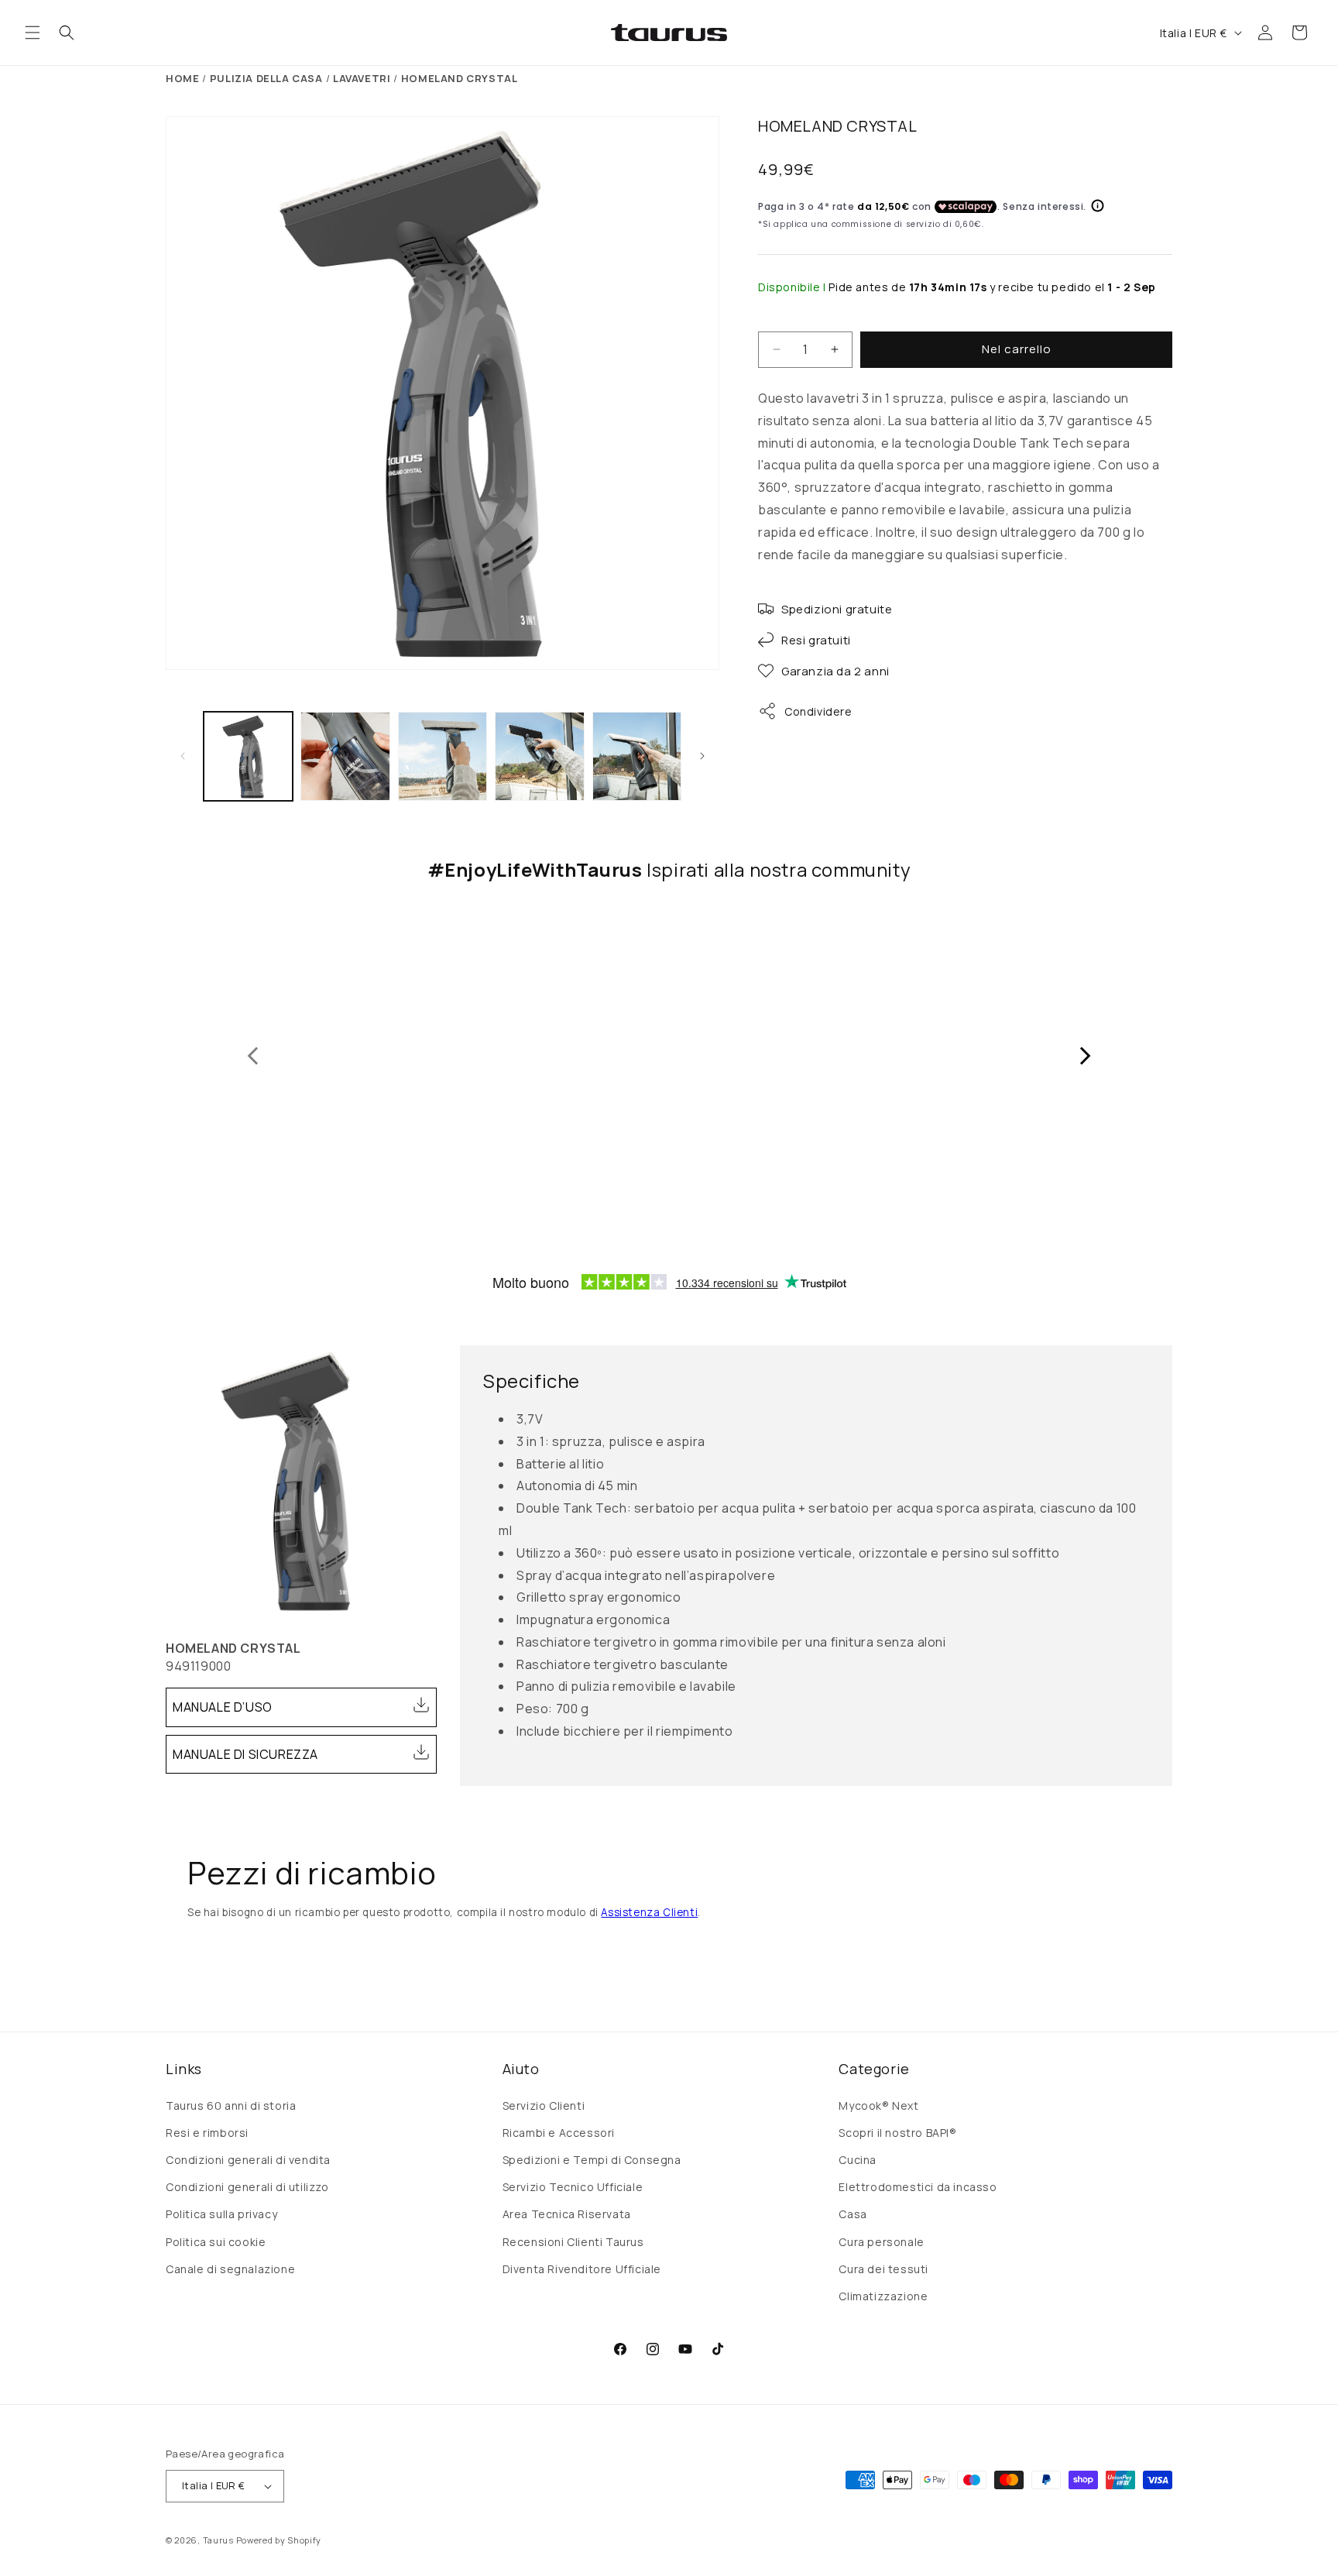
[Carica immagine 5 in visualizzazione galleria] (637, 756)
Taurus (218, 2540)
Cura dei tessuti (883, 2269)
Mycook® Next (878, 2105)
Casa (853, 2214)
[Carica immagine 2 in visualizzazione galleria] (345, 756)
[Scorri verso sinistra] (183, 756)
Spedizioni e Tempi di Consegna (592, 2160)
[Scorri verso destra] (702, 756)
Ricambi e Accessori (559, 2133)
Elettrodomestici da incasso (918, 2187)
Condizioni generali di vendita (248, 2160)
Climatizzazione (883, 2296)
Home (182, 78)
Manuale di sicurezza (245, 1754)
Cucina (858, 2160)
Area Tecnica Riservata (567, 2214)
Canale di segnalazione (230, 2269)
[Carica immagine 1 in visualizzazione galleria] (248, 756)
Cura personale (881, 2242)
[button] (33, 33)
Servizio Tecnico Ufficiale (573, 2187)
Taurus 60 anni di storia (231, 2105)
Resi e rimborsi (207, 2133)
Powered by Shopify (279, 2540)
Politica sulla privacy (221, 2214)
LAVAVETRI (362, 78)
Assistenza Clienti (649, 1912)
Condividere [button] (818, 711)
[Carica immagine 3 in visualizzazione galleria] (443, 756)
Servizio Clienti (544, 2105)
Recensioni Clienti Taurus (573, 2242)
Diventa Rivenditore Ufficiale (582, 2269)
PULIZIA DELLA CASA (266, 78)
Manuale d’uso (223, 1707)
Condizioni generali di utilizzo (247, 2187)
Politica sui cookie (216, 2242)
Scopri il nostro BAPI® (897, 2133)
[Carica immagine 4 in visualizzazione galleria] (539, 756)
